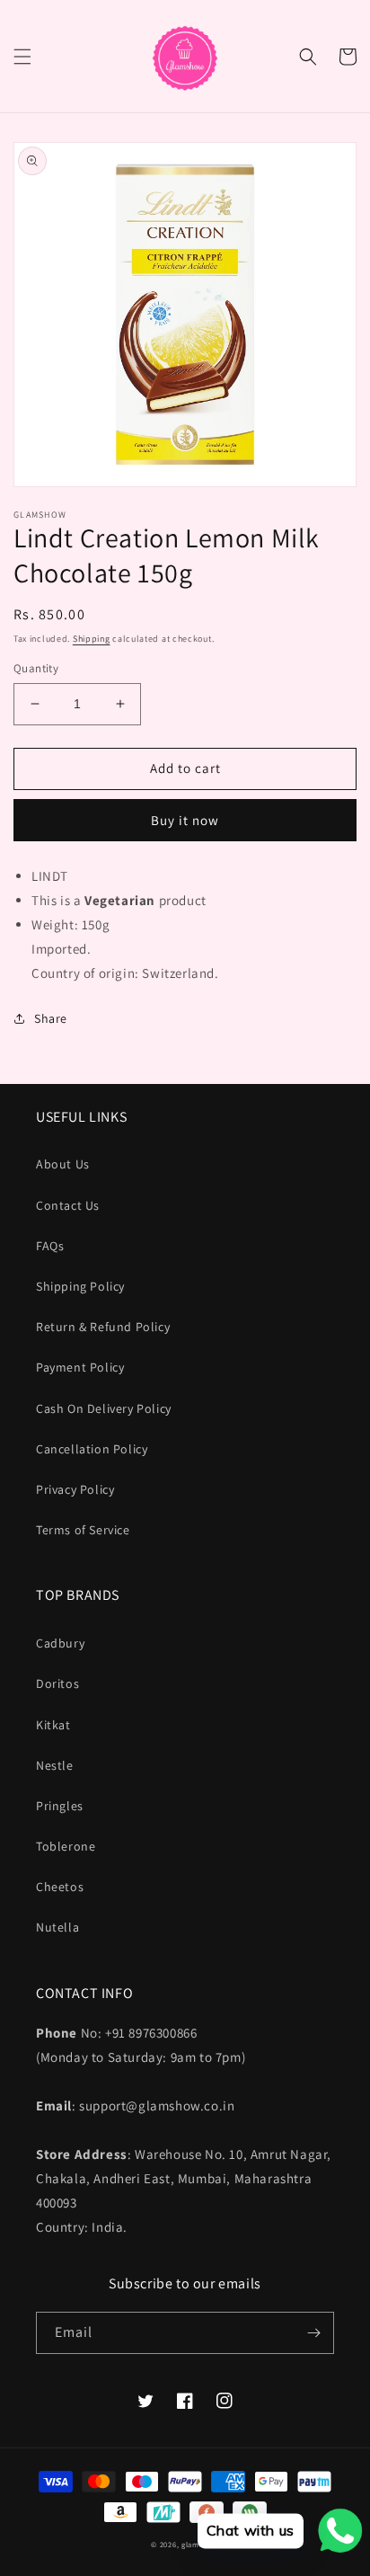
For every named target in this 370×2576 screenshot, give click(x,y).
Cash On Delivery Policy (104, 1408)
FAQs (50, 1246)
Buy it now (185, 820)
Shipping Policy (80, 1286)
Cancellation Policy (92, 1449)
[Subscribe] (313, 2333)
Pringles (60, 1806)
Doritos (57, 1683)
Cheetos (60, 1887)
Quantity (36, 668)
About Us (63, 1164)
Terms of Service (83, 1530)
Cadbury (60, 1643)
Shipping (92, 639)
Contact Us (68, 1205)
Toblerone (66, 1846)
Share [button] (51, 1018)
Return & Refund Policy (103, 1327)
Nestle (55, 1765)
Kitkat (53, 1725)
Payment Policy (80, 1367)
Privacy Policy (75, 1489)
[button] (22, 57)
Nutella (57, 1927)
